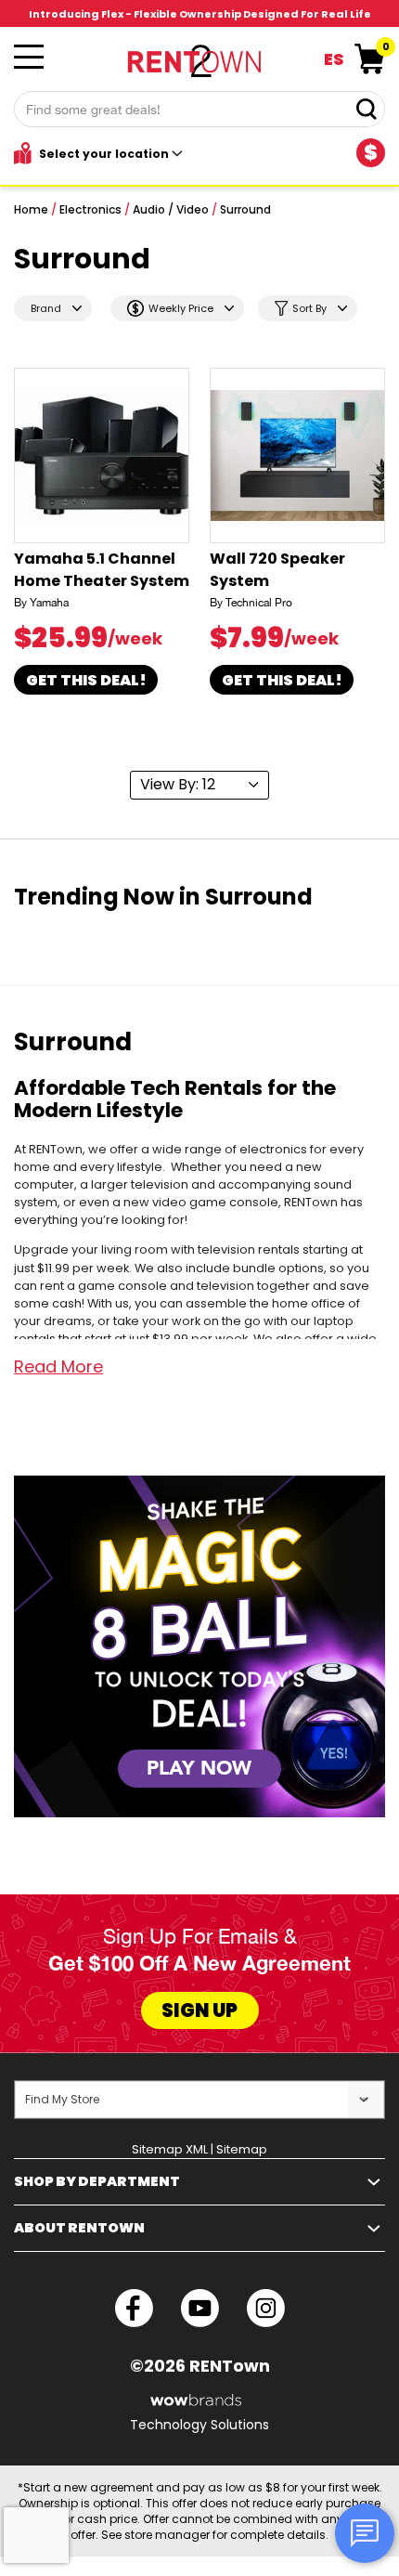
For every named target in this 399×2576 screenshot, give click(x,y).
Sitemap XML (170, 2149)
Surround (245, 209)
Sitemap (242, 2149)
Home (31, 209)
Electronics (90, 209)
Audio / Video (171, 209)
